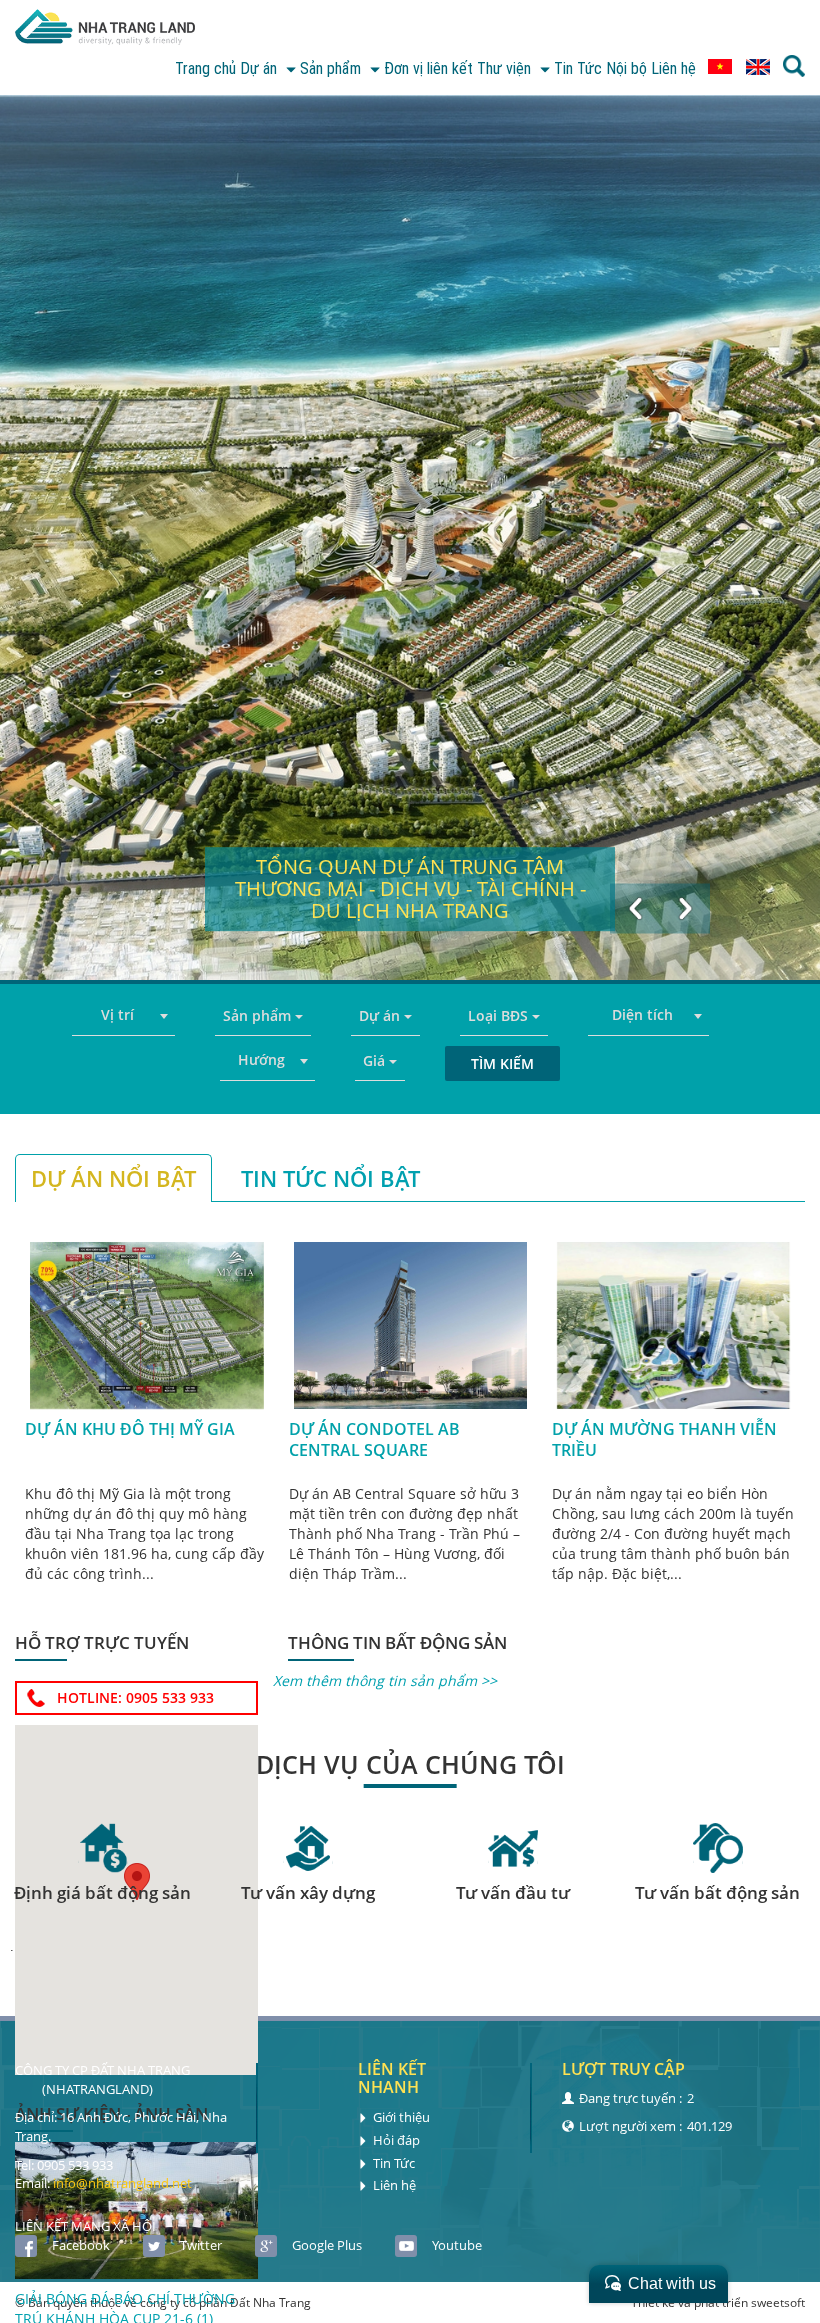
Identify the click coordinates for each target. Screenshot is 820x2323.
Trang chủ (205, 68)
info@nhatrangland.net (122, 2183)
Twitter (201, 2245)
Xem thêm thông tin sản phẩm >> (385, 1680)
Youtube (457, 2245)
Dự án (260, 68)
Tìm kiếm (502, 1063)
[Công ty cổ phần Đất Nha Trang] (105, 29)
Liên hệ (673, 68)
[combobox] (123, 1016)
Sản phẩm (332, 68)
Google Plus (327, 2245)
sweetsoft (778, 2302)
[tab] (113, 1178)
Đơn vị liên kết (428, 68)
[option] (410, 537)
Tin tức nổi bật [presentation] (330, 1178)
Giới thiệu (401, 2117)
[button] (635, 908)
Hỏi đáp (396, 2140)
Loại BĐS (500, 1015)
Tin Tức (578, 68)
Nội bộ (626, 68)
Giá (376, 1060)
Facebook (81, 2245)
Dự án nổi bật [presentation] (113, 1178)
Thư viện (506, 68)
